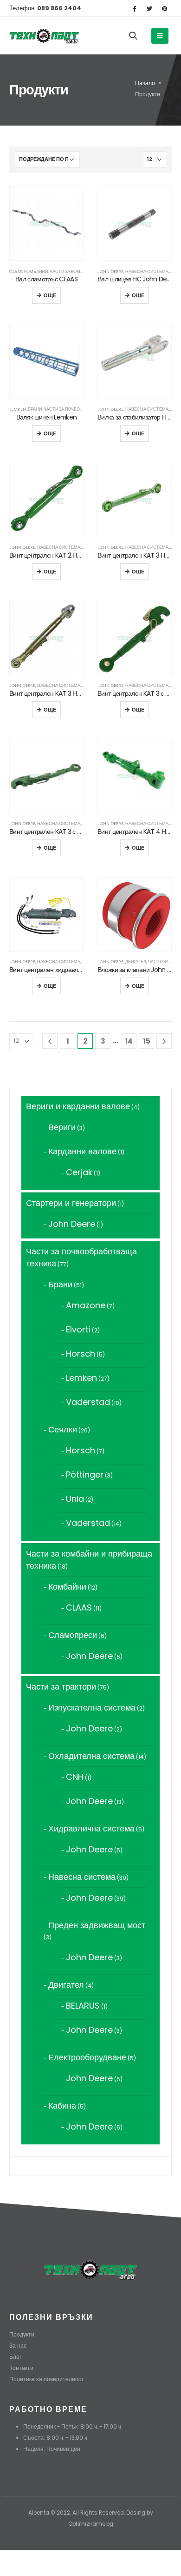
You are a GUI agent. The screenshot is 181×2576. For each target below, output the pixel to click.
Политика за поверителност (47, 2379)
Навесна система (147, 271)
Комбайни (36, 271)
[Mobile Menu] (160, 36)
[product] (46, 224)
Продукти (22, 2335)
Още (50, 295)
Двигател (136, 962)
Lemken (18, 409)
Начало (145, 83)
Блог (15, 2357)
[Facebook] (134, 8)
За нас (18, 2346)
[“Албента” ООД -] (44, 36)
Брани (35, 409)
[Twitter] (149, 8)
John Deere (110, 271)
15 (147, 1041)
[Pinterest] (165, 8)
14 (129, 1041)
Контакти (21, 2368)
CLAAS (16, 271)
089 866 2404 (58, 8)
